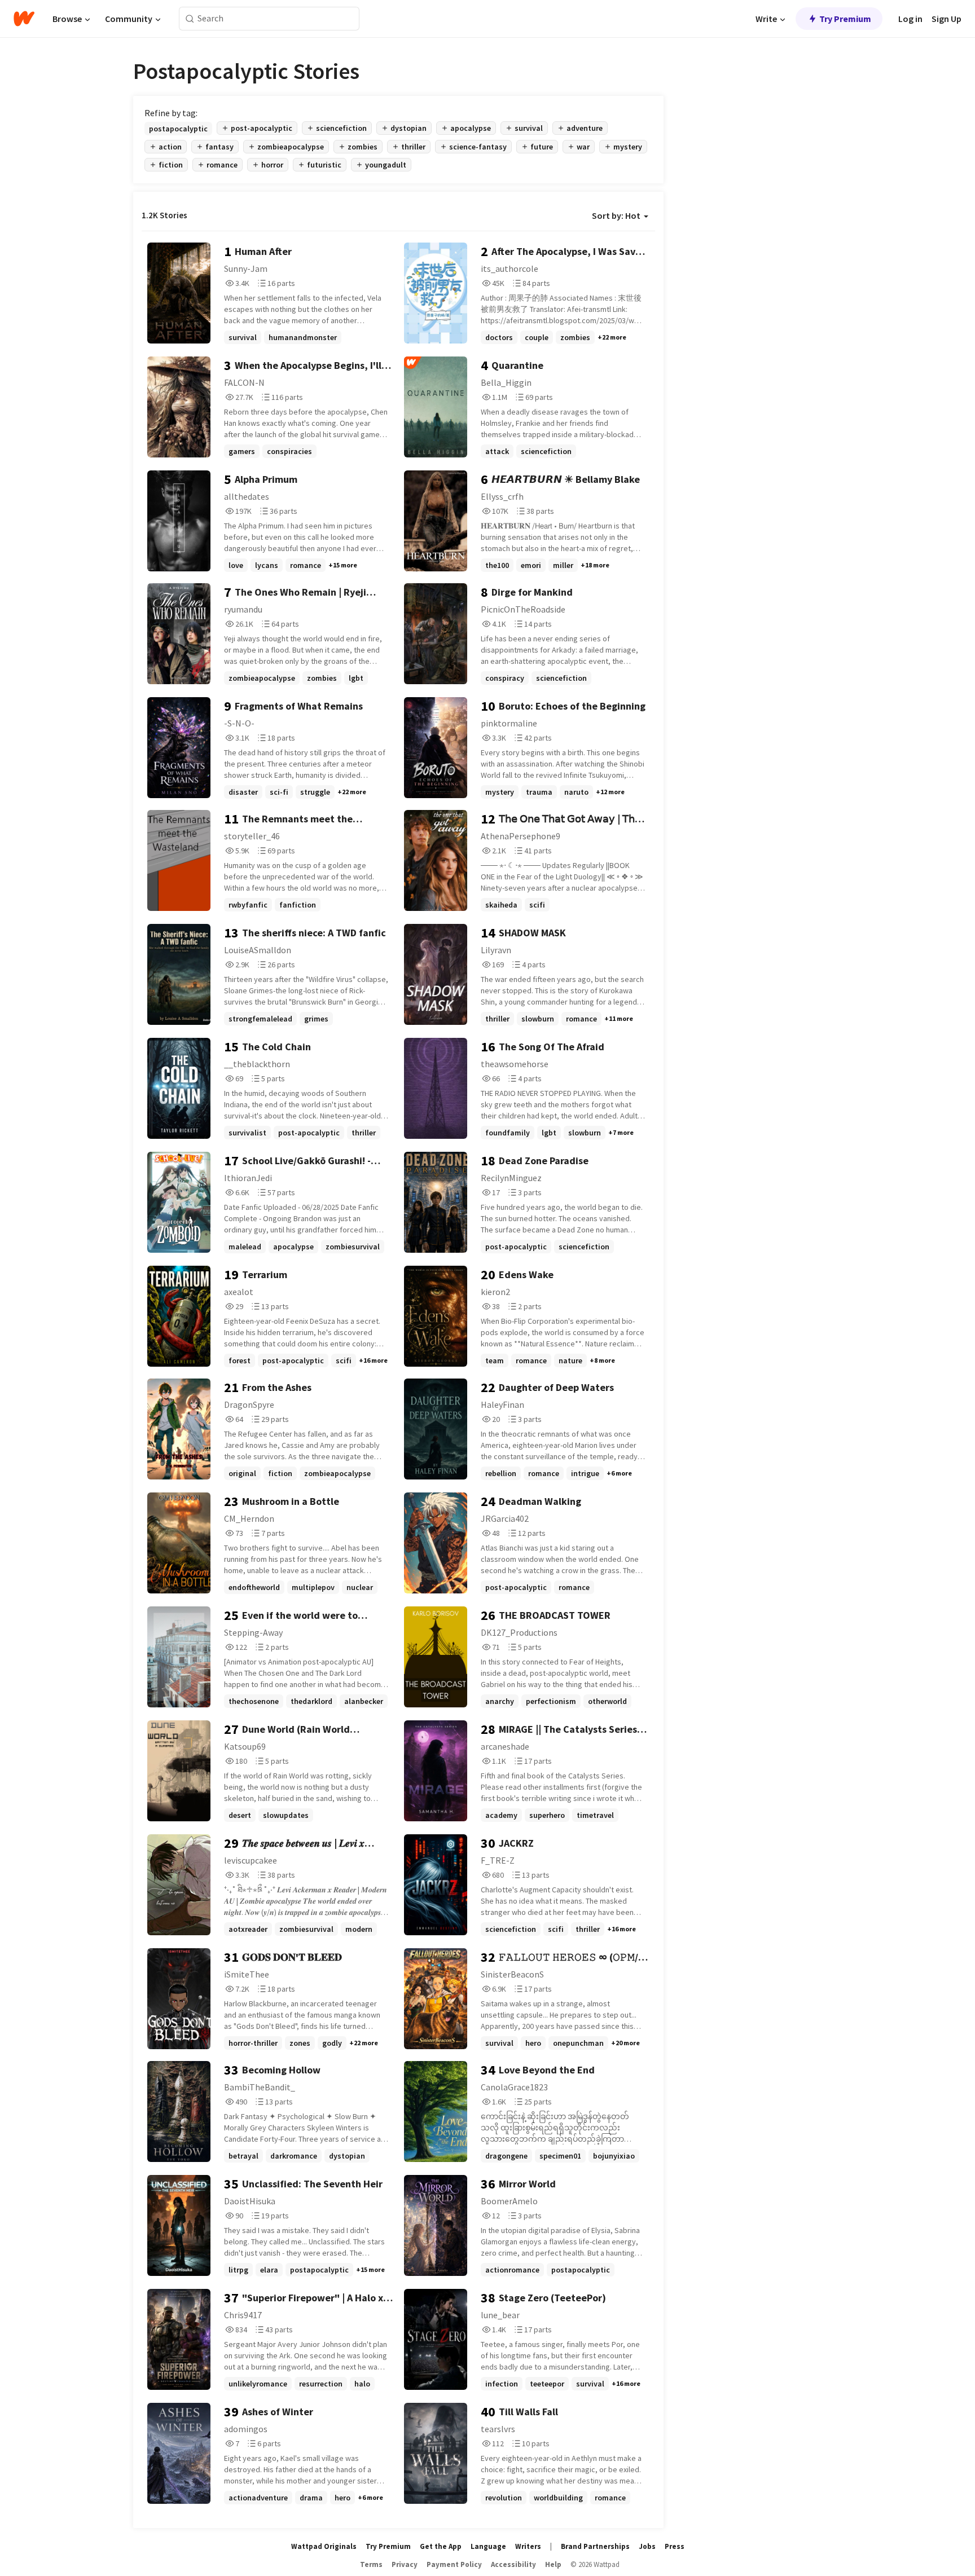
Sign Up (947, 19)
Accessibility (513, 2564)
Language (488, 2546)
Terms (371, 2564)
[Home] (24, 19)
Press (675, 2546)
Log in (910, 19)
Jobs (647, 2546)
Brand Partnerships (595, 2546)
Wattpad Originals (324, 2546)
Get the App (441, 2546)
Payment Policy (454, 2564)
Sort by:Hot (616, 215)
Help (553, 2564)
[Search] (190, 19)
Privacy (405, 2564)
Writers (528, 2546)
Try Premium (845, 19)
